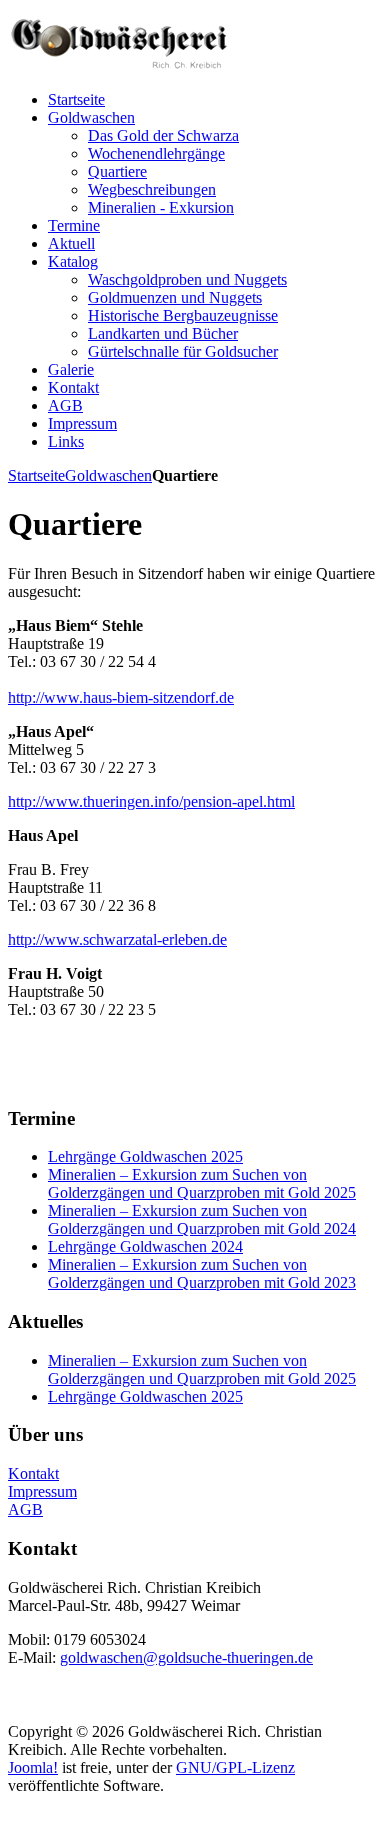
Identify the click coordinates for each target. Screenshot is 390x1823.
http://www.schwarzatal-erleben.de (117, 939)
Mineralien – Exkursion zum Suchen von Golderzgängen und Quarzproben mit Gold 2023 (202, 1273)
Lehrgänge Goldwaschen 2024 (145, 1246)
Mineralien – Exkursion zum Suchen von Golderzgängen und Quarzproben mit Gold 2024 (202, 1219)
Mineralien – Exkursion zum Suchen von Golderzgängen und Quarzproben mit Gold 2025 (202, 1183)
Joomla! (33, 1767)
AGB (25, 1509)
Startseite (36, 475)
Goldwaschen (108, 475)
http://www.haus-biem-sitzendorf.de (121, 697)
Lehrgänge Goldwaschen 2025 (145, 1156)
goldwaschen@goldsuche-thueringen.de (186, 1657)
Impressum (42, 1491)
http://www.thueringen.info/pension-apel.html (151, 801)
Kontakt (33, 1473)
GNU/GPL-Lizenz (235, 1767)
